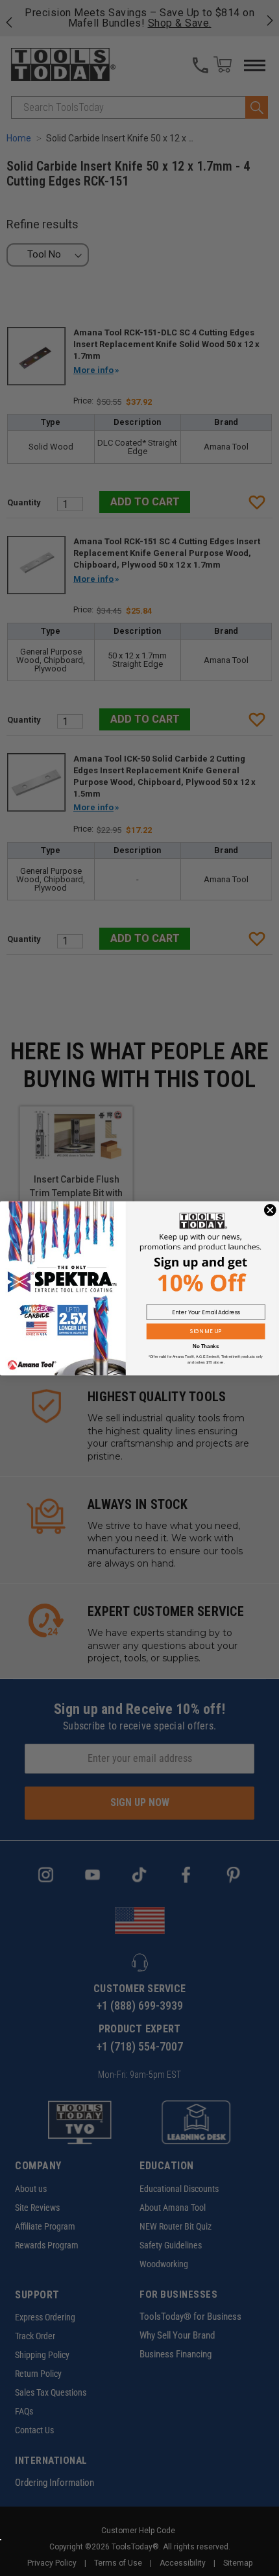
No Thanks (206, 1346)
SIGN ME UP (206, 1331)
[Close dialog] (270, 1210)
